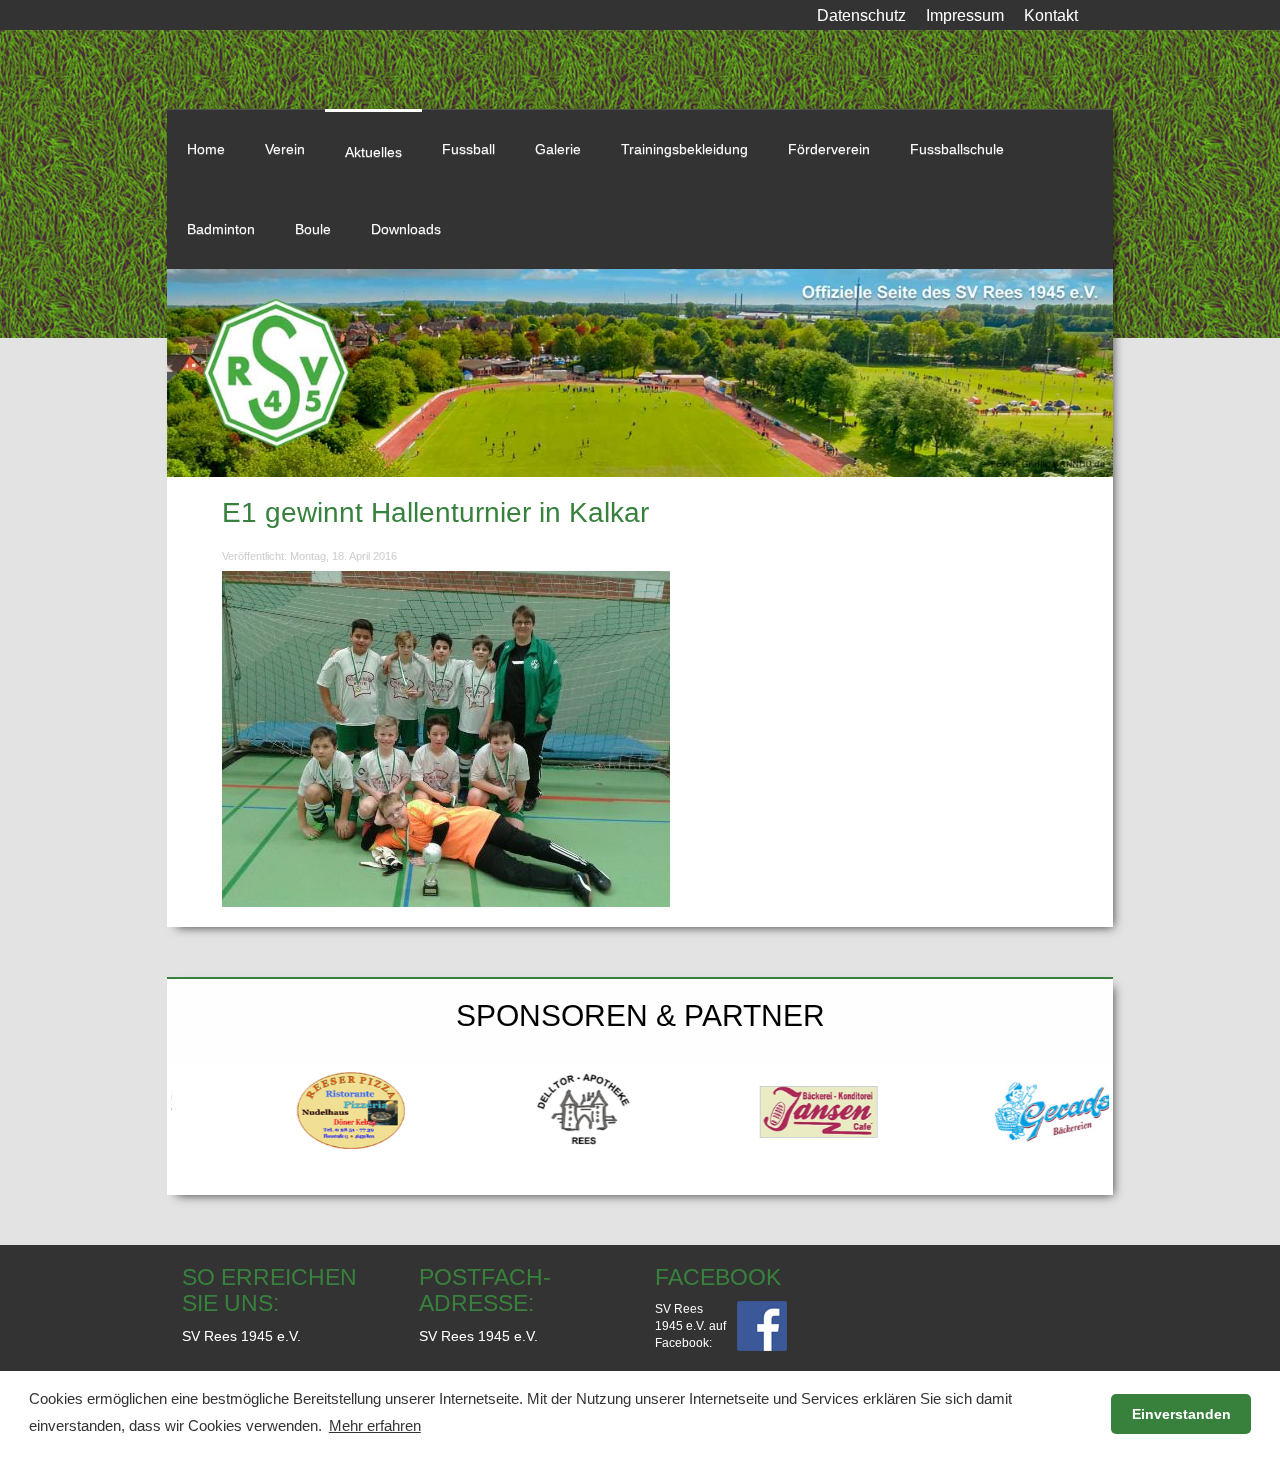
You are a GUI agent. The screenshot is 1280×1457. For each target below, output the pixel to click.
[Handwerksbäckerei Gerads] (992, 1111)
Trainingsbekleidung (684, 149)
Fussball (468, 149)
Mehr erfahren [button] (375, 1425)
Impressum (965, 15)
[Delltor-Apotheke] (523, 1111)
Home (206, 149)
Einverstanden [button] (1181, 1414)
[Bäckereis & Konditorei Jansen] (757, 1111)
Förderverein (829, 149)
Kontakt (1051, 15)
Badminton (221, 229)
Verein (285, 149)
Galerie (558, 149)
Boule (313, 229)
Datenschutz (861, 15)
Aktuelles (373, 152)
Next (1089, 1102)
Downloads (406, 229)
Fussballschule (957, 149)
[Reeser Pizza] (288, 1111)
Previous (191, 1102)
